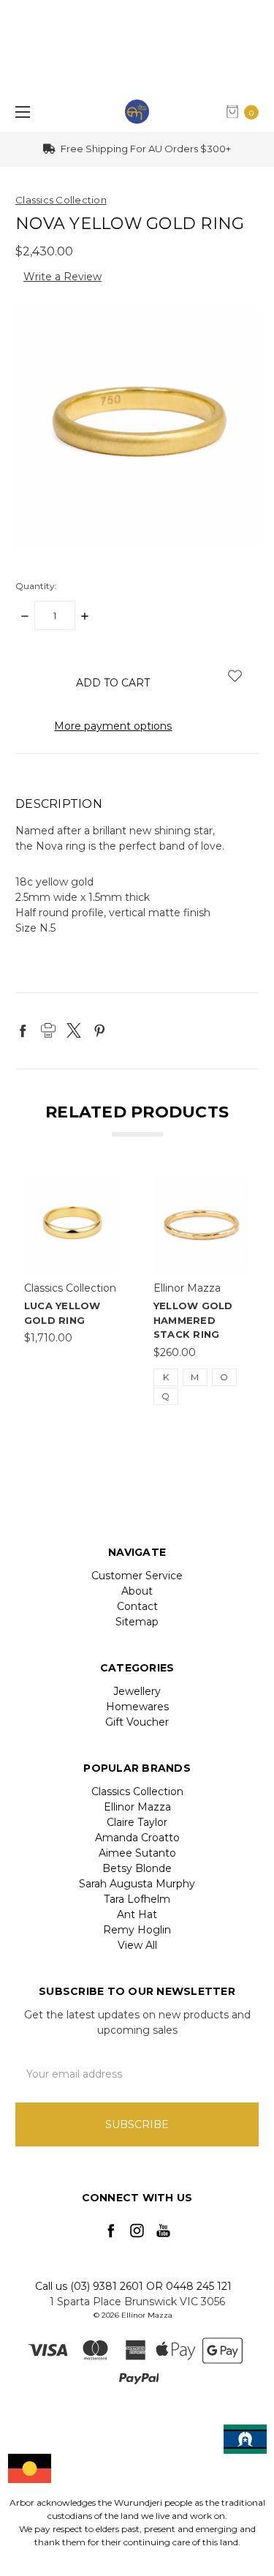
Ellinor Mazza (137, 1807)
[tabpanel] (73, 1291)
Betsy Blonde (137, 1868)
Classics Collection (137, 1791)
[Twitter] (74, 1030)
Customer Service (137, 1576)
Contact (137, 1606)
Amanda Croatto (137, 1838)
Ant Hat (137, 1914)
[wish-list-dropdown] (235, 676)
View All (137, 1945)
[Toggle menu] (20, 112)
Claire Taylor (137, 1822)
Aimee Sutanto (137, 1853)
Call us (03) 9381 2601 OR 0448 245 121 (133, 2286)
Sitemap (137, 1622)
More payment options (113, 726)
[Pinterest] (99, 1030)
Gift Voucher (137, 1722)
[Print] (48, 1030)
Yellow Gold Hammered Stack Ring (193, 1320)
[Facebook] (23, 1030)
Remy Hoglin (137, 1930)
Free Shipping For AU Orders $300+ (145, 149)
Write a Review (62, 277)
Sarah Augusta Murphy (137, 1884)
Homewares (137, 1707)
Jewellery (137, 1691)
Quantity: (36, 586)
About (137, 1591)
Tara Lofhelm (137, 1899)
